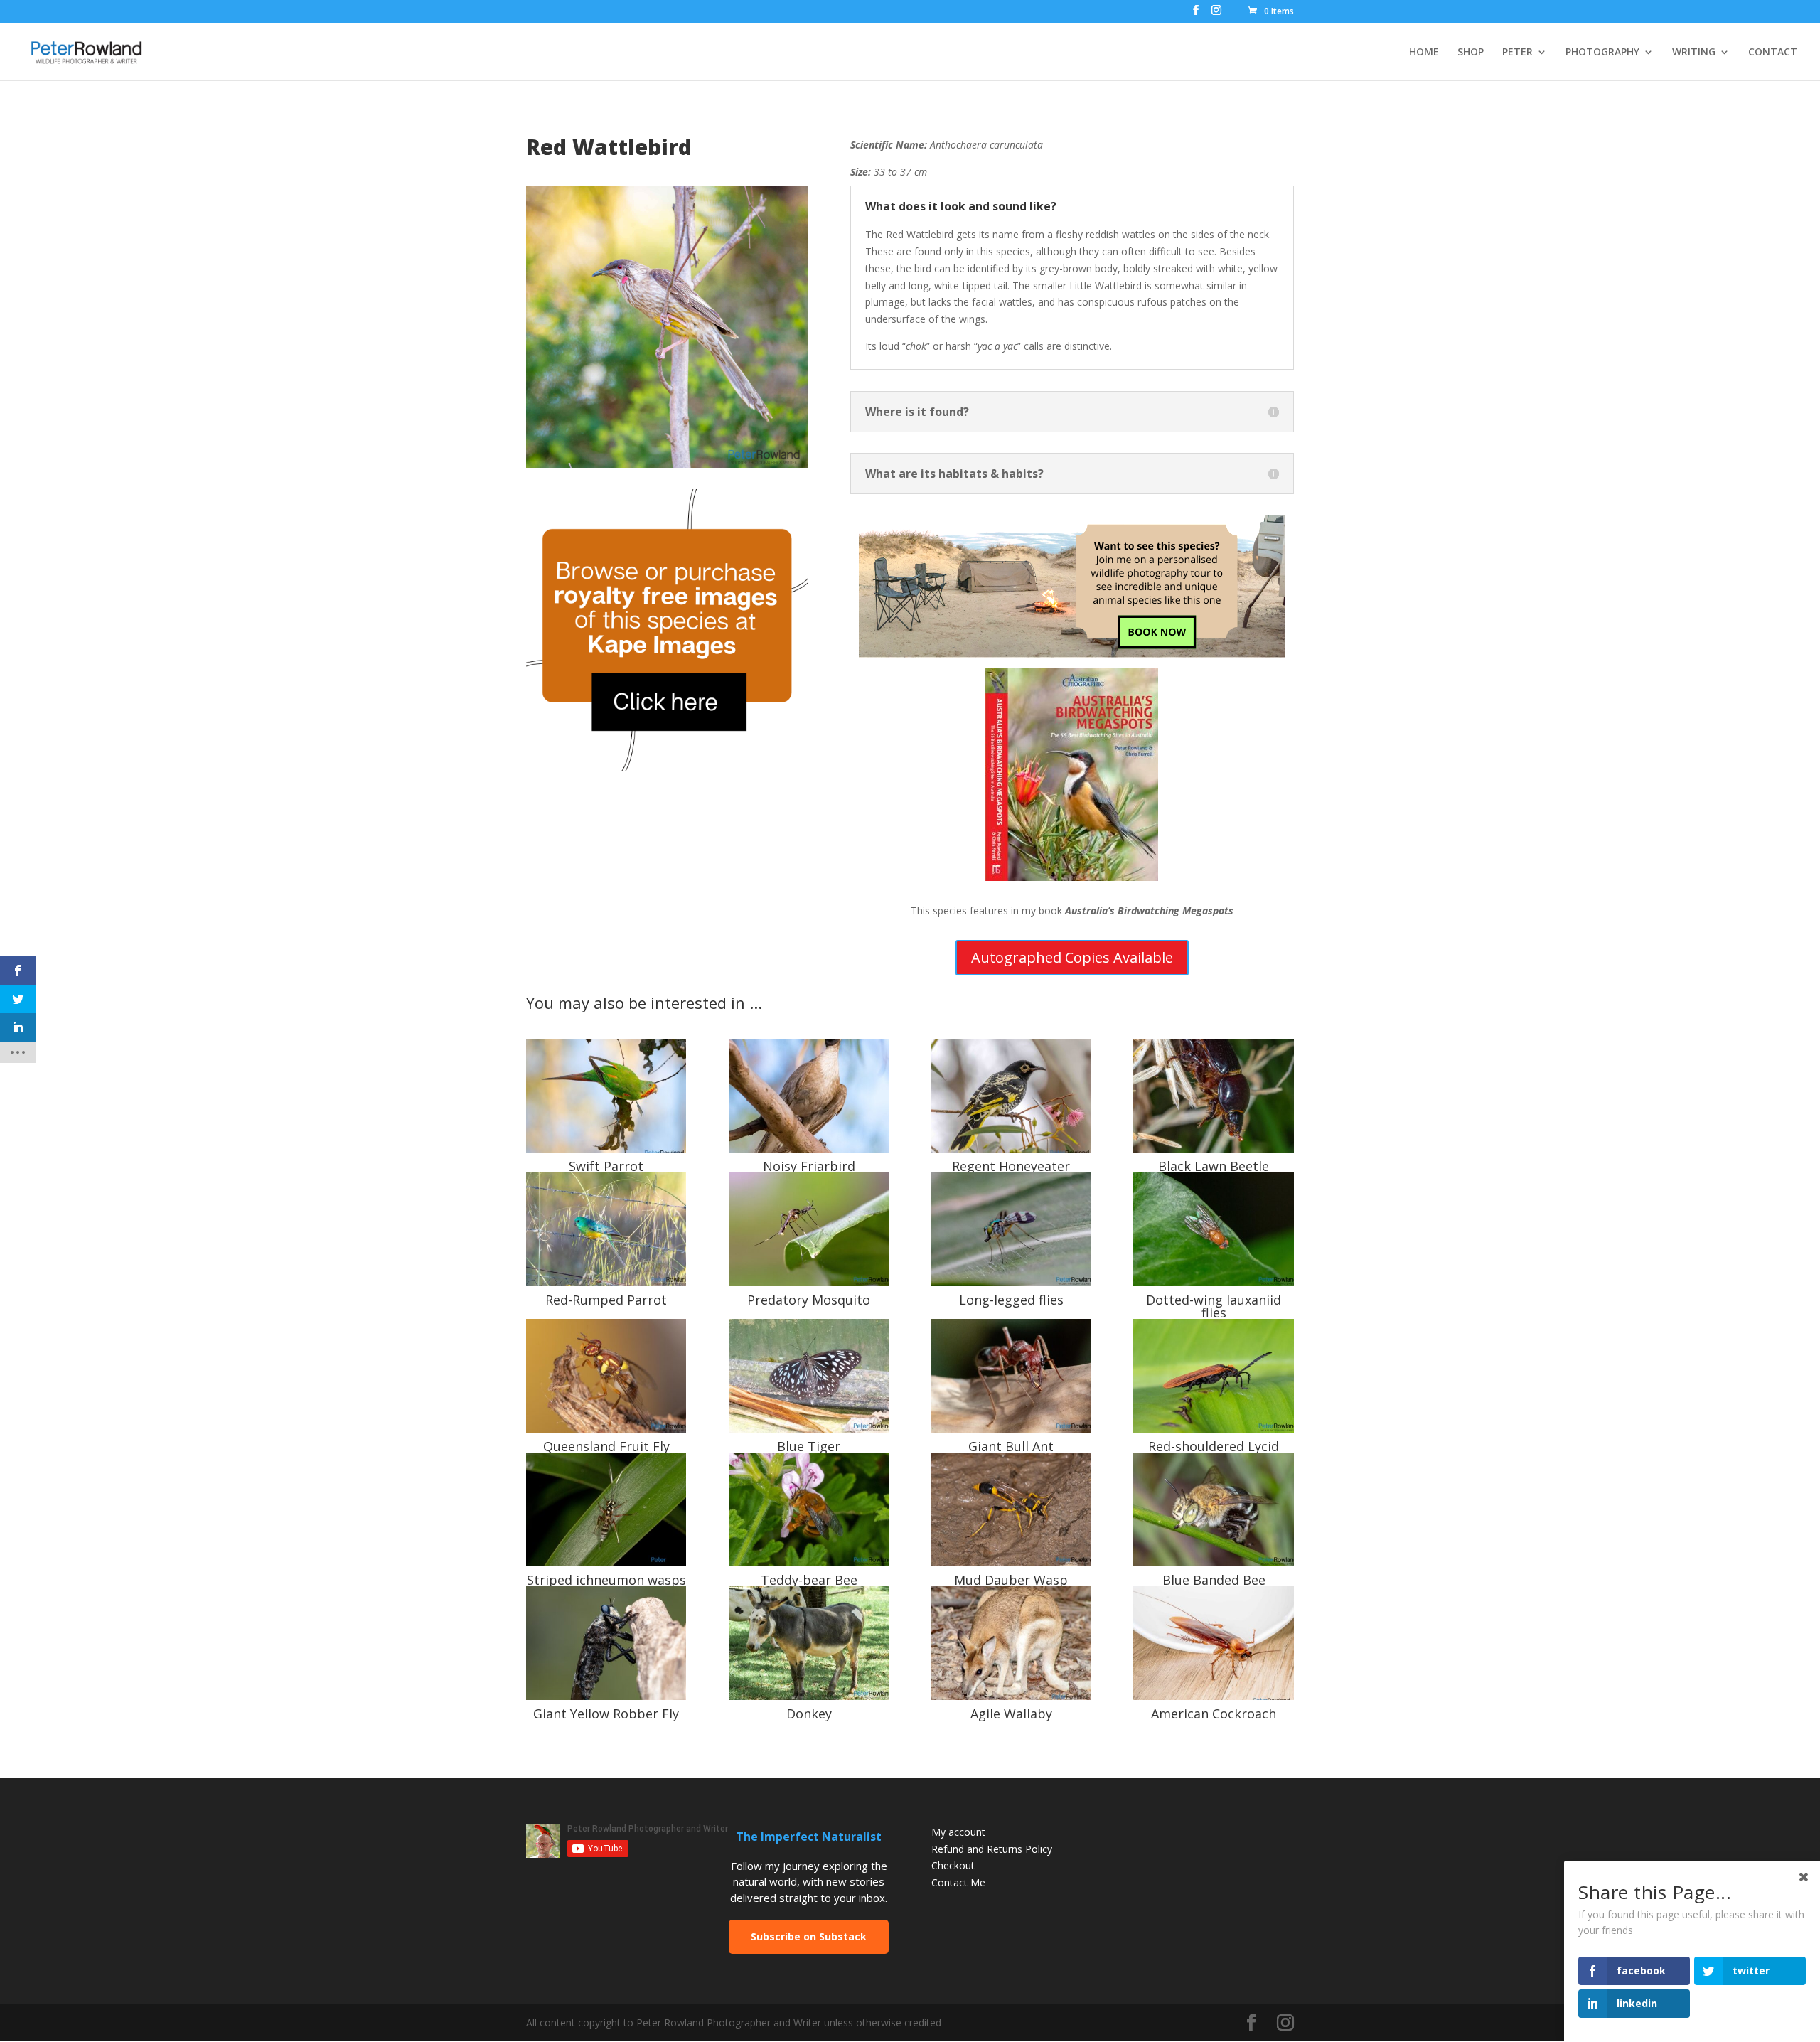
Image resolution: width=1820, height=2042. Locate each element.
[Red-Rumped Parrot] (606, 1229)
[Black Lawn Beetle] (1213, 1096)
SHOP (1471, 53)
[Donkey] (809, 1643)
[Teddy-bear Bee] (809, 1509)
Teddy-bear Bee (809, 1580)
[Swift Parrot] (606, 1096)
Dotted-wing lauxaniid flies (1214, 1306)
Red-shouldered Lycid (1214, 1446)
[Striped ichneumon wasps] (606, 1509)
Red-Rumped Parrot (606, 1300)
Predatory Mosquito (809, 1300)
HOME (1424, 53)
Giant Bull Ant (1011, 1446)
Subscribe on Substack (809, 1936)
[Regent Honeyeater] (1011, 1096)
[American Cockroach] (1213, 1643)
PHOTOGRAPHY (1602, 53)
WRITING (1694, 53)
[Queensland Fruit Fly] (606, 1376)
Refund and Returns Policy (992, 1849)
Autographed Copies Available (1072, 957)
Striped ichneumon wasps (606, 1580)
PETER (1517, 53)
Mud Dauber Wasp (1011, 1580)
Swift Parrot (606, 1166)
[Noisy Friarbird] (809, 1096)
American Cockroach (1214, 1714)
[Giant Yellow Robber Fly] (606, 1643)
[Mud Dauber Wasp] (1011, 1509)
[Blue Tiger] (809, 1376)
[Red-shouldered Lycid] (1213, 1376)
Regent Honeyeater (1011, 1166)
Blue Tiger (809, 1446)
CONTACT (1773, 53)
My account (958, 1832)
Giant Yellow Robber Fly (606, 1714)
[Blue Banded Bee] (1213, 1509)
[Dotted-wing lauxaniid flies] (1213, 1229)
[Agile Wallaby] (1011, 1643)
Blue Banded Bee (1214, 1580)
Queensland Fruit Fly (606, 1446)
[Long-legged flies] (1011, 1229)
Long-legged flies (1011, 1300)
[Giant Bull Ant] (1011, 1376)
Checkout (953, 1865)
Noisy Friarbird (809, 1166)
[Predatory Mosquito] (809, 1229)
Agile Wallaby (1011, 1714)
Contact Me (958, 1882)
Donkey (809, 1714)
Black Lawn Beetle (1214, 1166)
